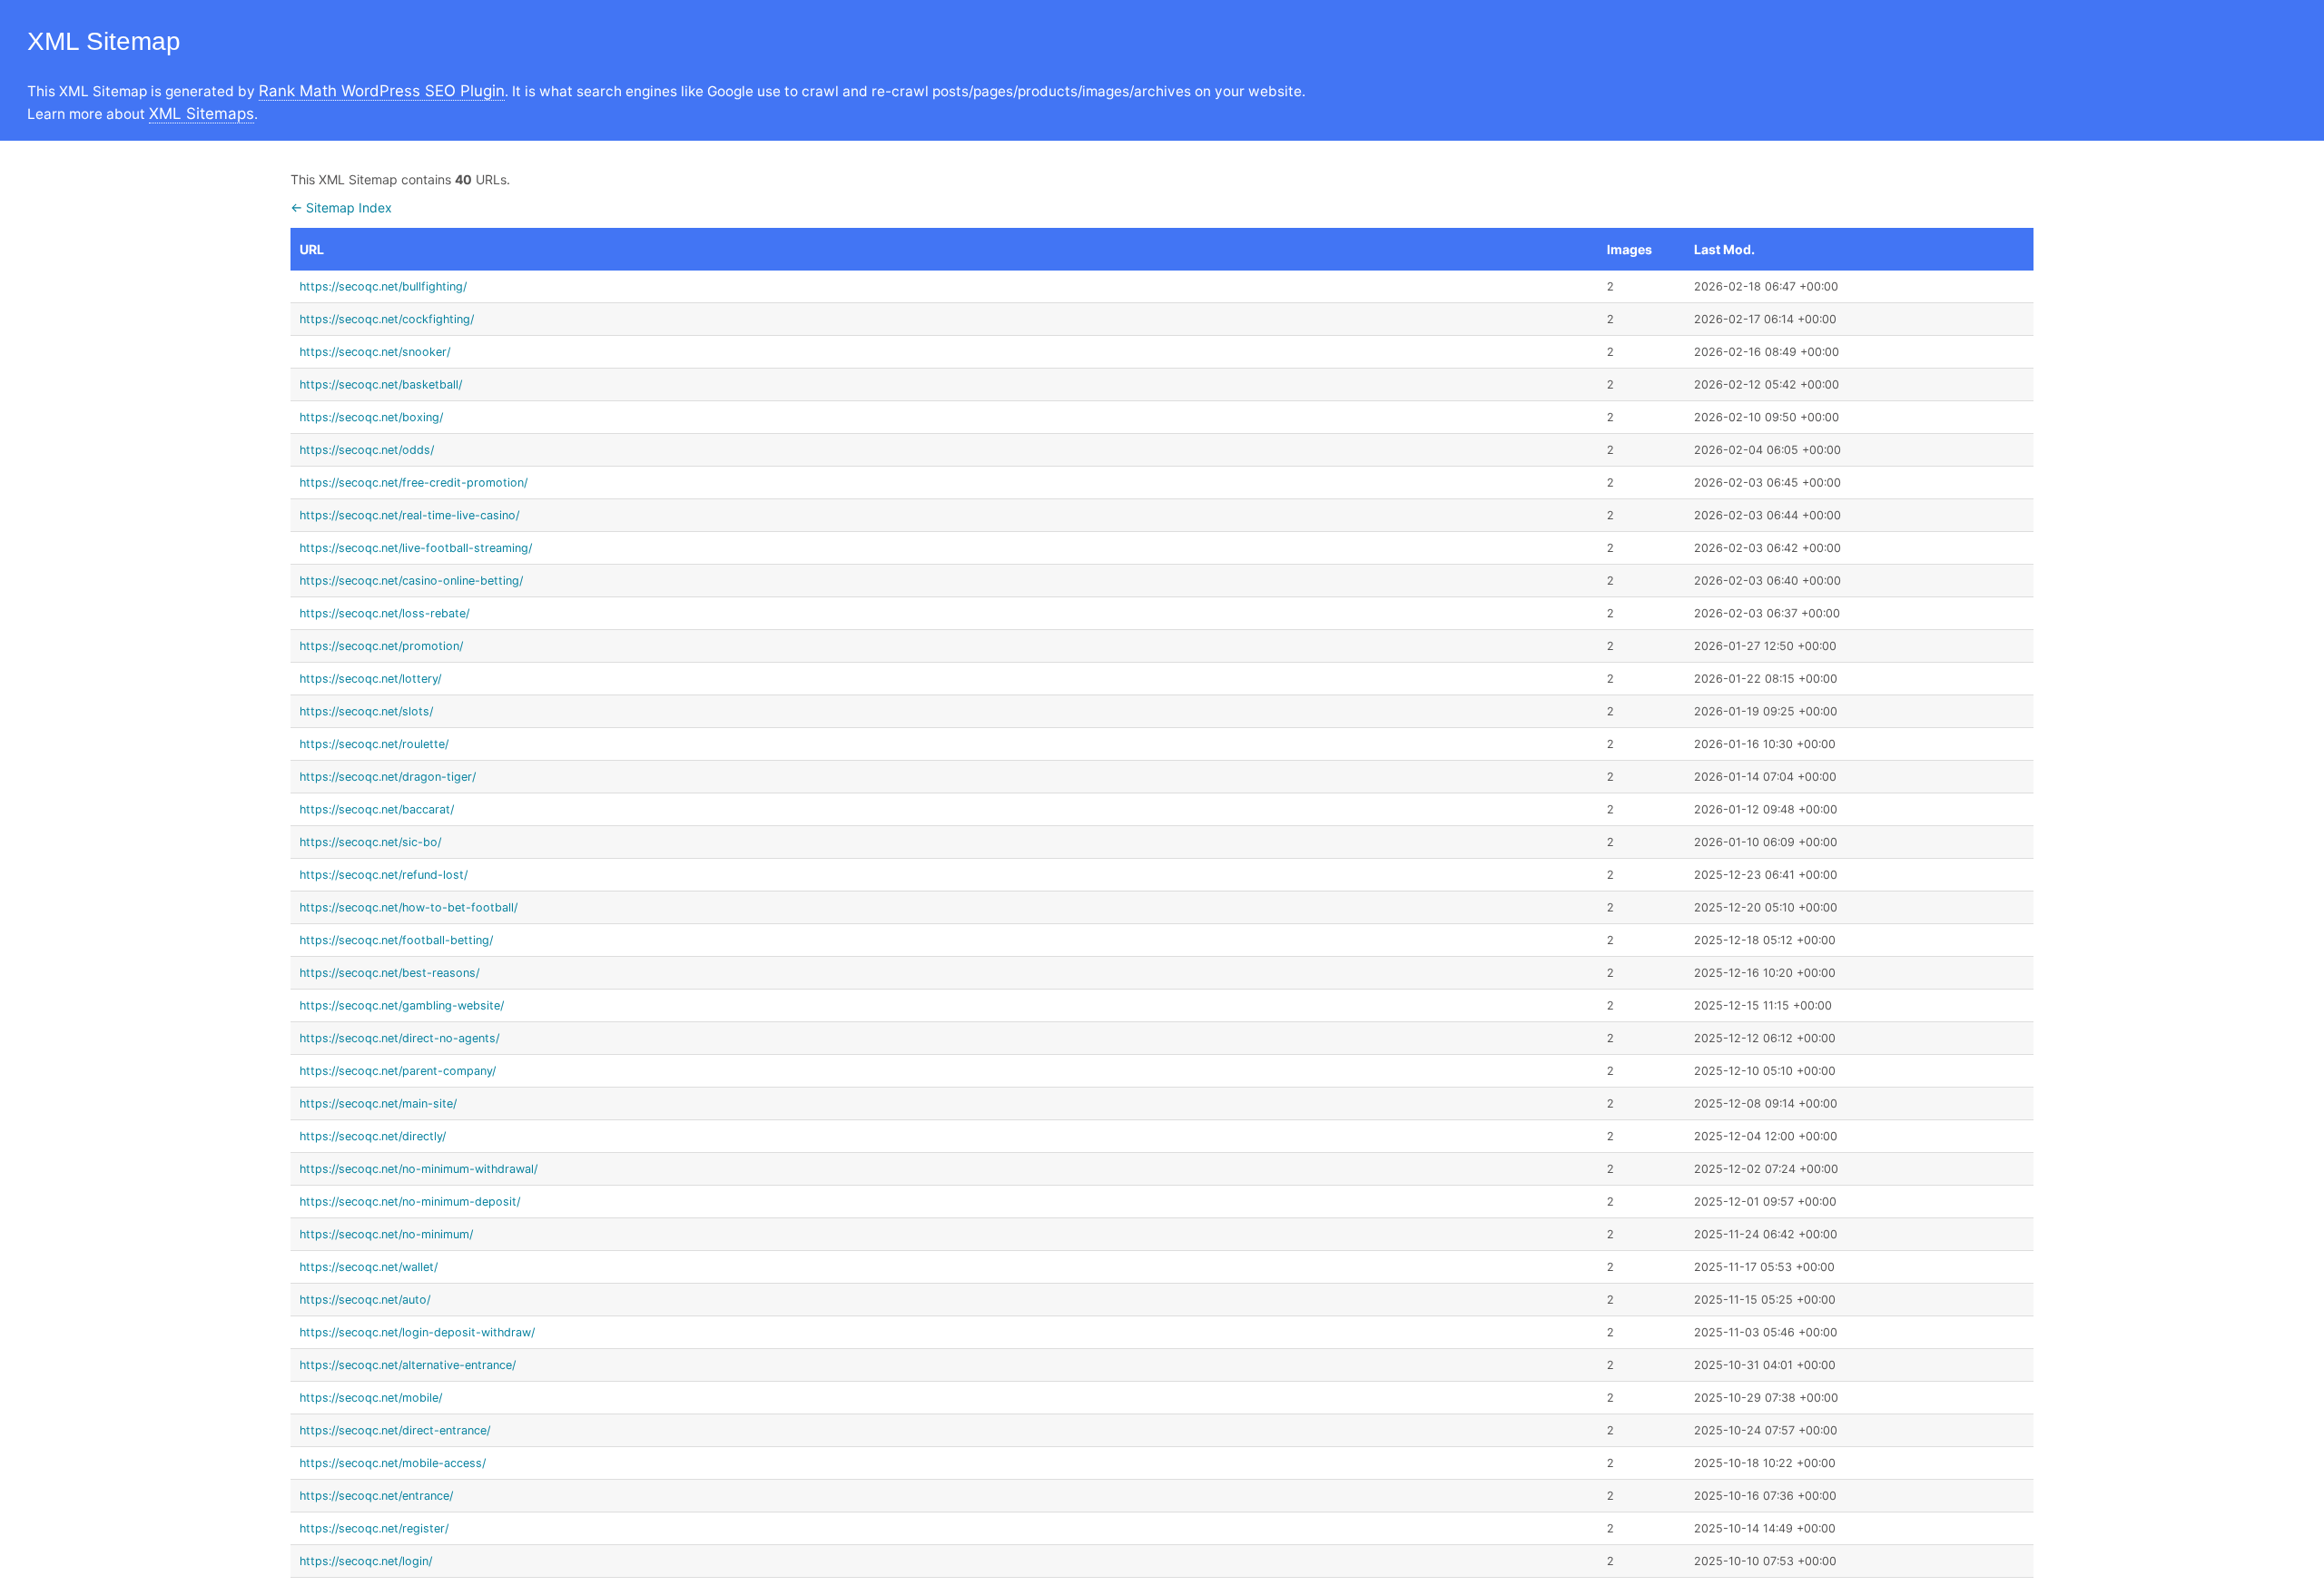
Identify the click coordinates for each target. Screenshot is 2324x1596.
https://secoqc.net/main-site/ (378, 1103)
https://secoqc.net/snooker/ (375, 352)
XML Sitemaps (202, 113)
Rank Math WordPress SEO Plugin (382, 91)
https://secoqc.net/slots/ (366, 711)
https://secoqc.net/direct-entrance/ (395, 1430)
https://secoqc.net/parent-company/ (398, 1071)
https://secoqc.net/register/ (374, 1528)
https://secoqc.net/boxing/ (371, 417)
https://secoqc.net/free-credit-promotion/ (414, 483)
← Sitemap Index (341, 207)
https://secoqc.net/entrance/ (376, 1496)
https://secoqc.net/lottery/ (370, 679)
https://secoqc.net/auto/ (365, 1300)
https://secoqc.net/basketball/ (381, 384)
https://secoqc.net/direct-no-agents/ (399, 1038)
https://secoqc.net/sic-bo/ (370, 842)
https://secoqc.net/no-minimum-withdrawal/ (419, 1169)
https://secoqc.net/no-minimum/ (386, 1234)
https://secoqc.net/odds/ (367, 450)
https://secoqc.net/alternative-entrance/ (408, 1365)
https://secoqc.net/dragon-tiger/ (388, 777)
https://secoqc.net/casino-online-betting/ (411, 581)
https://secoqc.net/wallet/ (369, 1267)
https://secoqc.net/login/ (366, 1561)
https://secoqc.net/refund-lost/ (384, 875)
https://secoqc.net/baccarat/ (377, 809)
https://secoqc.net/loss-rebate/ (384, 613)
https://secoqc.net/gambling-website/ (402, 1005)
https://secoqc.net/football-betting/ (396, 940)
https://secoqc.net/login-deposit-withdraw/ (417, 1332)
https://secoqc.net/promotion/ (381, 646)
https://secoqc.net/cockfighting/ (387, 319)
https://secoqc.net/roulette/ (374, 744)
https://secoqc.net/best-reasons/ (389, 973)
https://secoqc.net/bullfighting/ (383, 286)
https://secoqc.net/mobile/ (371, 1398)
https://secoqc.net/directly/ (373, 1136)
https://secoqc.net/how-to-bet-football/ (409, 907)
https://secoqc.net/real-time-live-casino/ (409, 515)
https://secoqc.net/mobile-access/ (393, 1463)
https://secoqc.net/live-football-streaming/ (416, 548)
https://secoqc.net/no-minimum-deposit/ (410, 1202)
